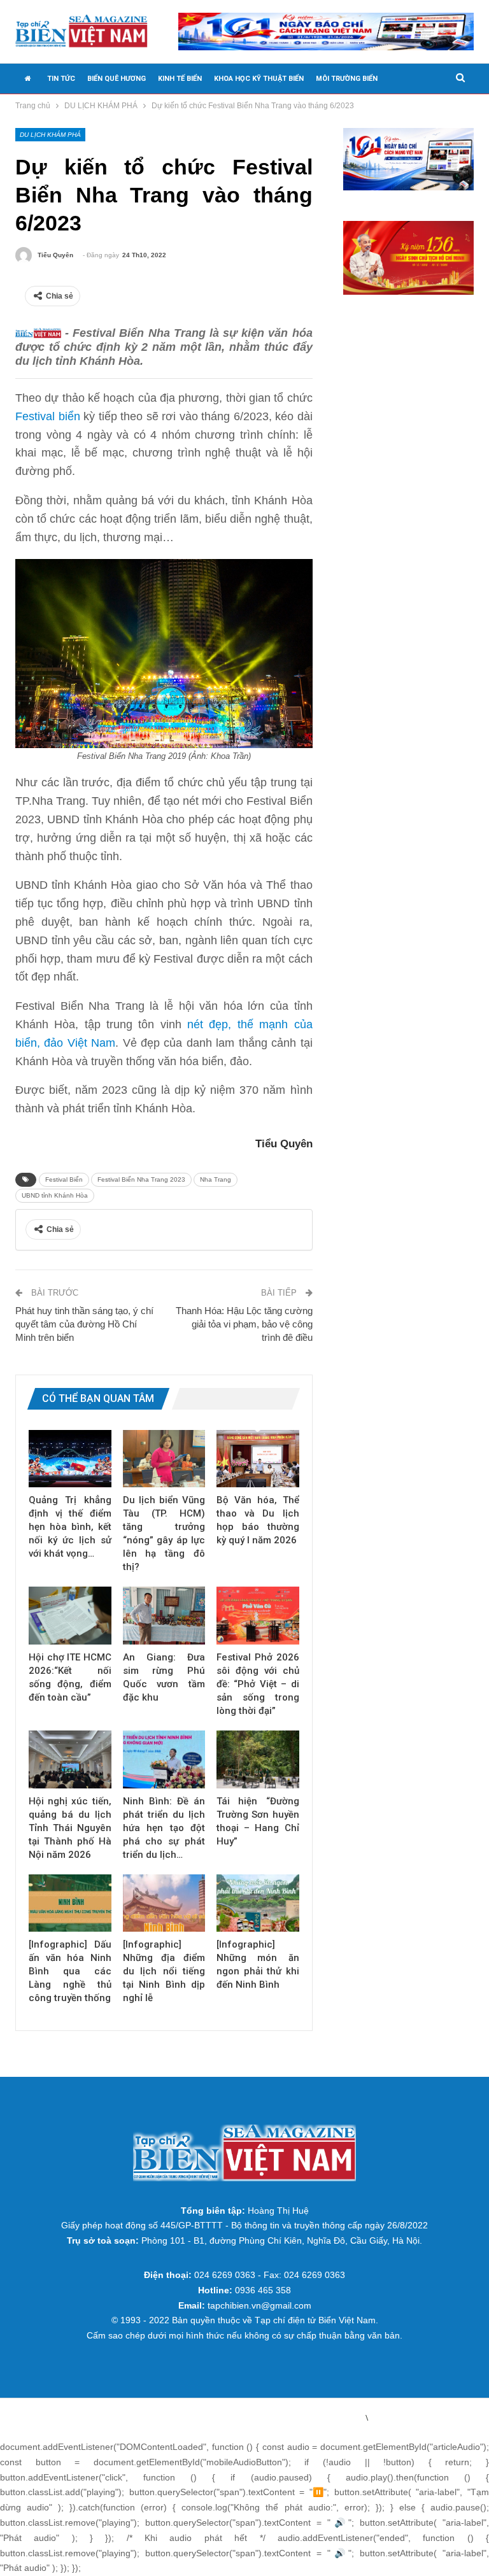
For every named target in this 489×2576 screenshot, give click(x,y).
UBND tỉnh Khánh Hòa (55, 1195)
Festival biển (48, 416)
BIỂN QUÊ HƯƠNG (117, 79)
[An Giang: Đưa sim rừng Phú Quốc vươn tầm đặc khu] (164, 1616)
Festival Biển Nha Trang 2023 (141, 1179)
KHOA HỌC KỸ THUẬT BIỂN (259, 79)
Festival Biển (64, 1179)
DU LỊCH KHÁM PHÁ (50, 135)
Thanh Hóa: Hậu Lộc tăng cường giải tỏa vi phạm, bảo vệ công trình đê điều (244, 1324)
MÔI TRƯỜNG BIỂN (347, 79)
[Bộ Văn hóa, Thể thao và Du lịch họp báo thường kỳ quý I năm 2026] (258, 1459)
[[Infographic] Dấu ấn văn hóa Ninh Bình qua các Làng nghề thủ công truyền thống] (70, 1903)
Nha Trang (216, 1179)
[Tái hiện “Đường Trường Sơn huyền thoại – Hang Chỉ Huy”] (258, 1759)
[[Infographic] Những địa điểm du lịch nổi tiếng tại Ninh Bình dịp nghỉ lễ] (164, 1903)
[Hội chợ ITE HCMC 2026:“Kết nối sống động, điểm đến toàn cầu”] (70, 1616)
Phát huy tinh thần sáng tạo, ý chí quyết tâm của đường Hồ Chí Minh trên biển (84, 1324)
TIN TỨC (61, 79)
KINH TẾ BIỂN (180, 79)
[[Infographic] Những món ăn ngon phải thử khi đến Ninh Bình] (258, 1903)
